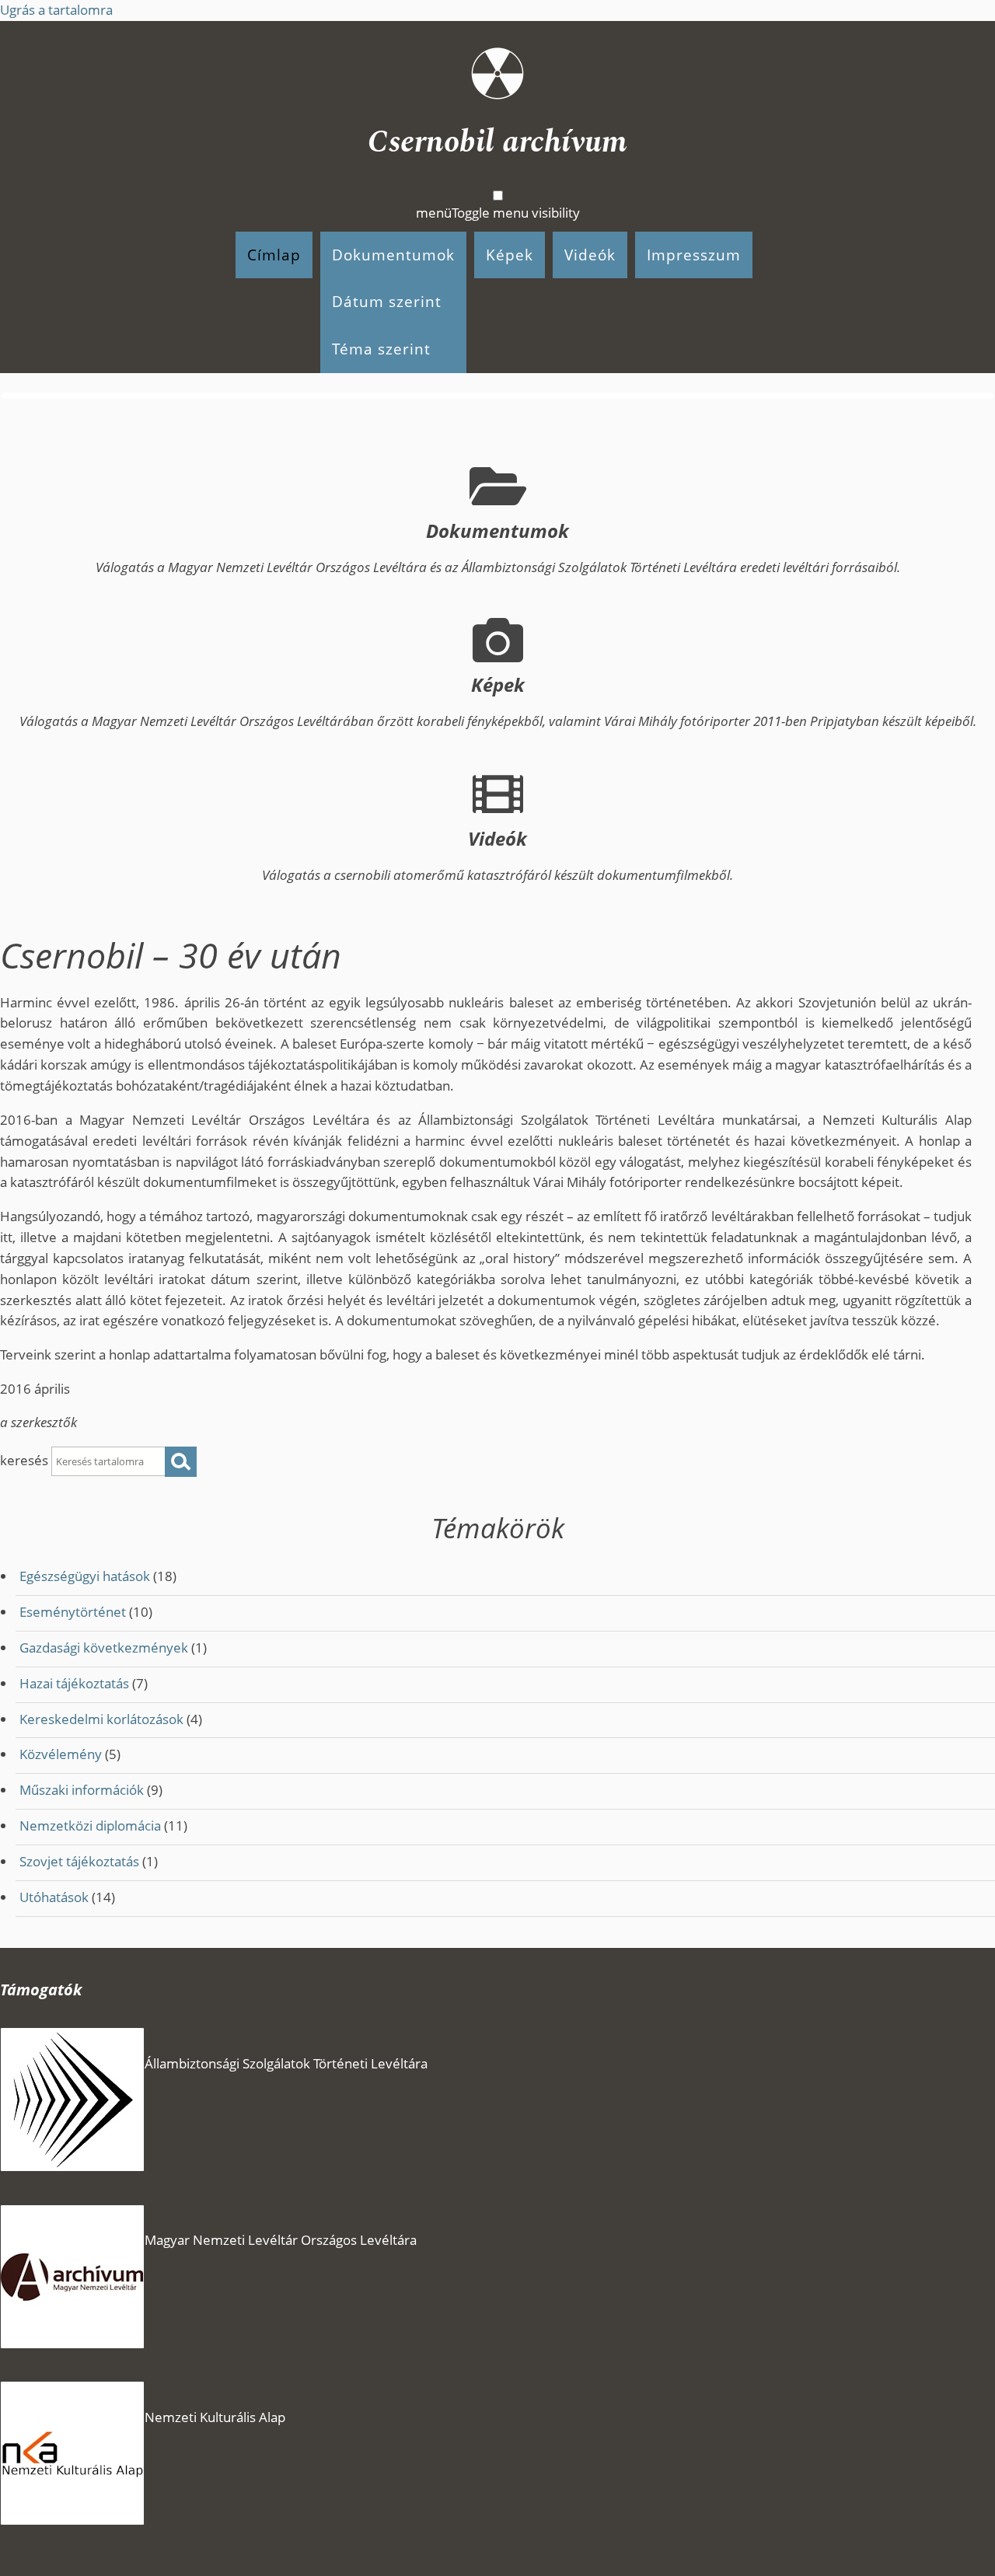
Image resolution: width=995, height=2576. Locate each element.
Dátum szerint (387, 301)
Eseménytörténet (73, 1612)
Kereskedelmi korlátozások (101, 1719)
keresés (26, 1460)
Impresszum (694, 255)
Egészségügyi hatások (85, 1576)
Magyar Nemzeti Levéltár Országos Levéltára (281, 2240)
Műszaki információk (82, 1790)
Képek (510, 255)
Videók (590, 255)
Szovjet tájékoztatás (79, 1861)
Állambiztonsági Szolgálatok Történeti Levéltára (286, 2063)
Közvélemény (61, 1754)
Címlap (274, 255)
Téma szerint (381, 349)
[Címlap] (497, 80)
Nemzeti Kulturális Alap (215, 2417)
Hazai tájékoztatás (74, 1683)
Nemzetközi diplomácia (90, 1826)
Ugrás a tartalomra (56, 10)
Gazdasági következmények (104, 1648)
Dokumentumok (393, 255)
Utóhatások (54, 1897)
